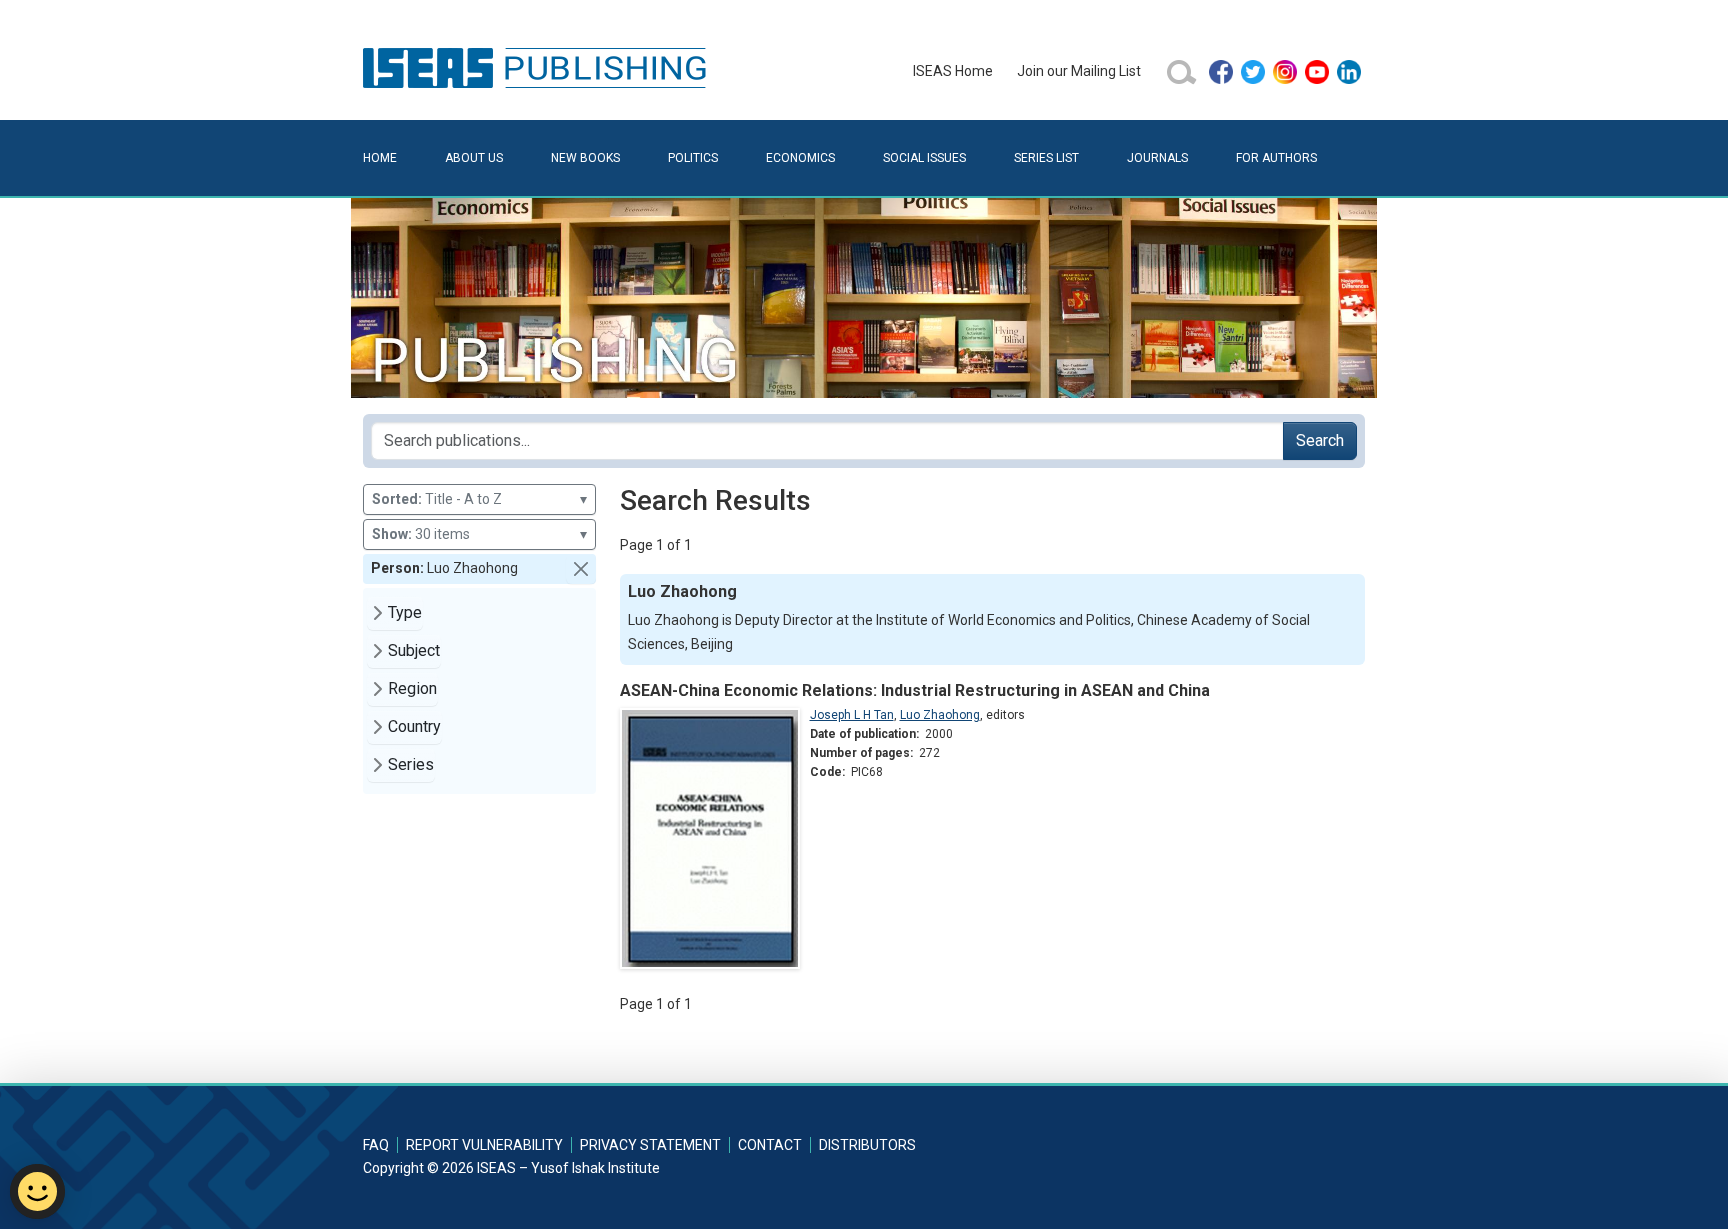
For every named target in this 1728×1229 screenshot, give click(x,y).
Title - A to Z (479, 499)
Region (412, 688)
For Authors (1276, 158)
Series (411, 764)
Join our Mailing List (1079, 71)
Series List (1046, 158)
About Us (474, 158)
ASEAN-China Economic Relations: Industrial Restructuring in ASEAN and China (915, 690)
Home (380, 158)
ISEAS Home (953, 71)
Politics (693, 158)
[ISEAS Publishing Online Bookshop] (538, 67)
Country (414, 726)
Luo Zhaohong (940, 715)
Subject (414, 650)
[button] (581, 569)
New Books (585, 158)
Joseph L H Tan (852, 715)
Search (1320, 440)
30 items (479, 534)
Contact (770, 1145)
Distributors (867, 1145)
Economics (800, 158)
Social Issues (924, 158)
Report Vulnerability (484, 1145)
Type (405, 612)
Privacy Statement (650, 1145)
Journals (1157, 158)
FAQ (376, 1145)
